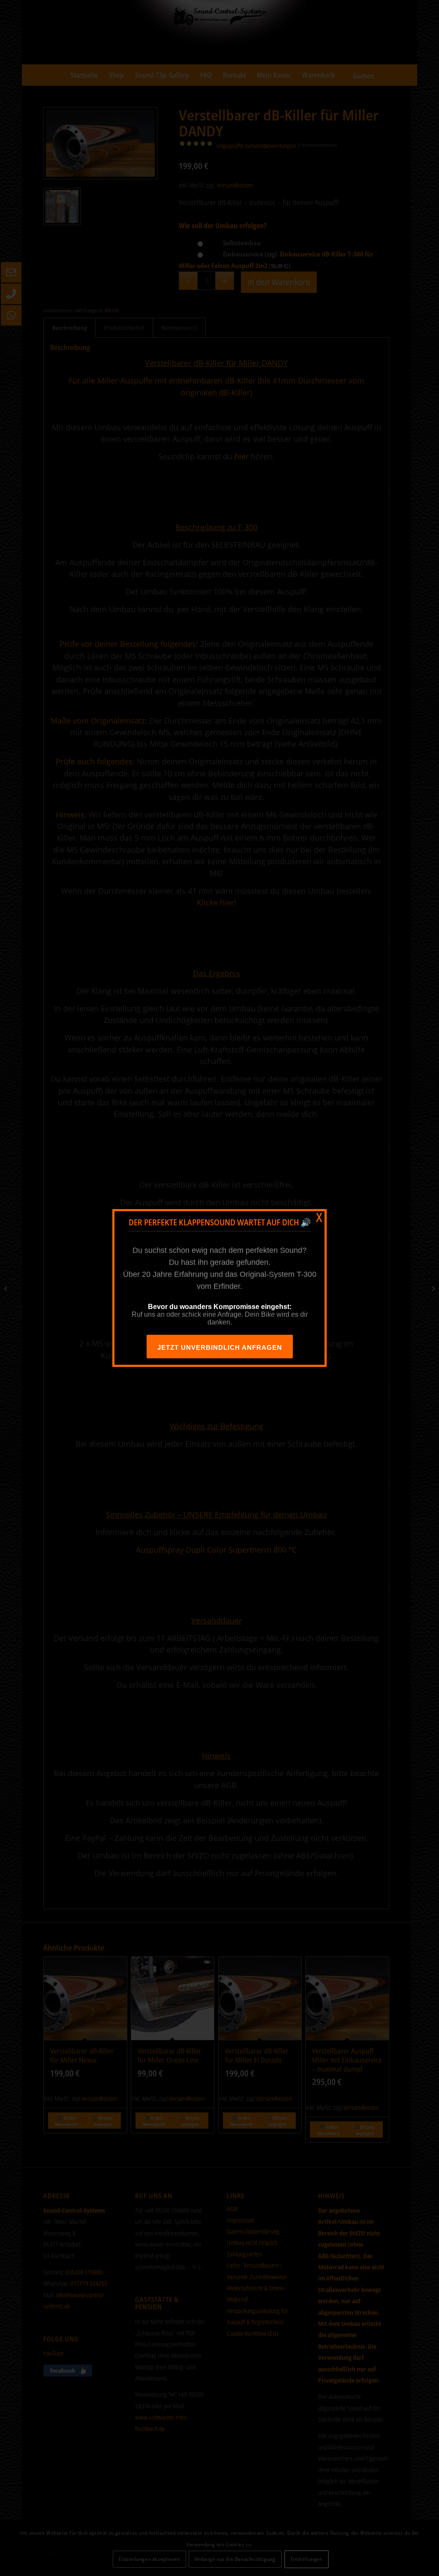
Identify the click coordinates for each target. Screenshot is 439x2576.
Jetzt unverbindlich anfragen (220, 1347)
